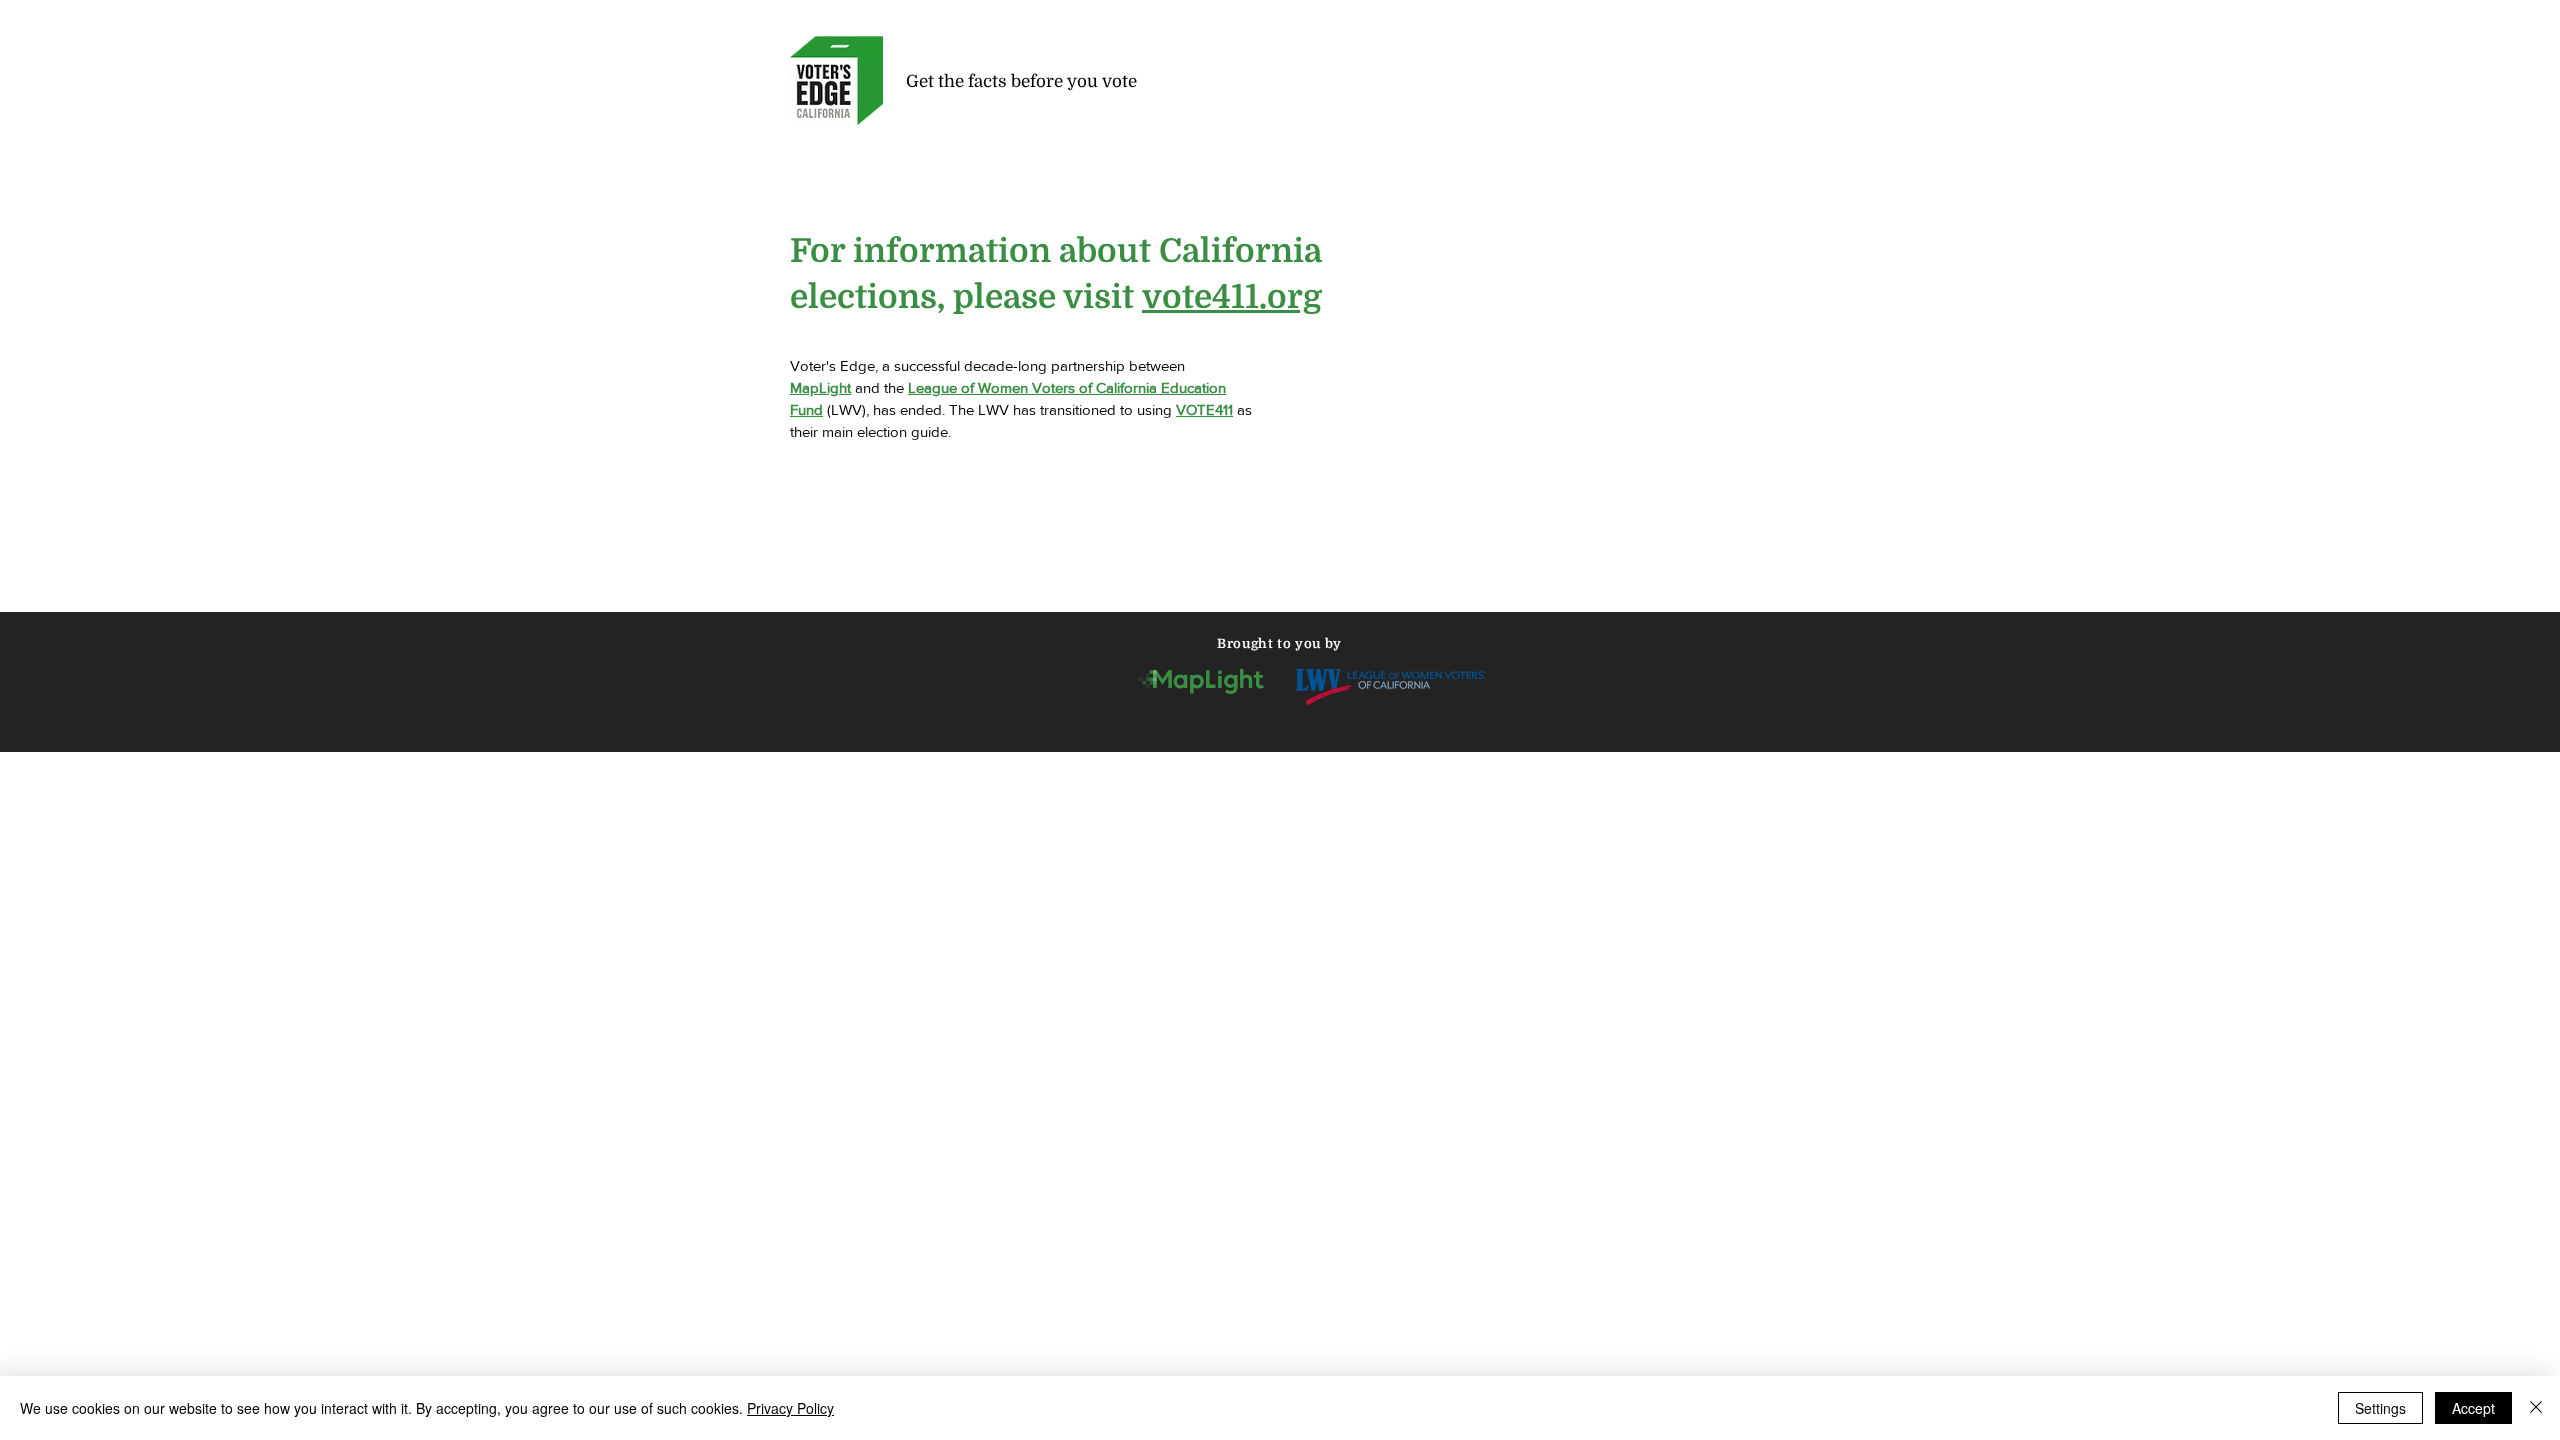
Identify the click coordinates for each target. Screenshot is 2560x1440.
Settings (2380, 1408)
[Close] (2536, 1408)
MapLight (820, 387)
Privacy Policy (790, 1408)
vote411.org (1232, 297)
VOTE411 (1204, 409)
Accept (2473, 1408)
